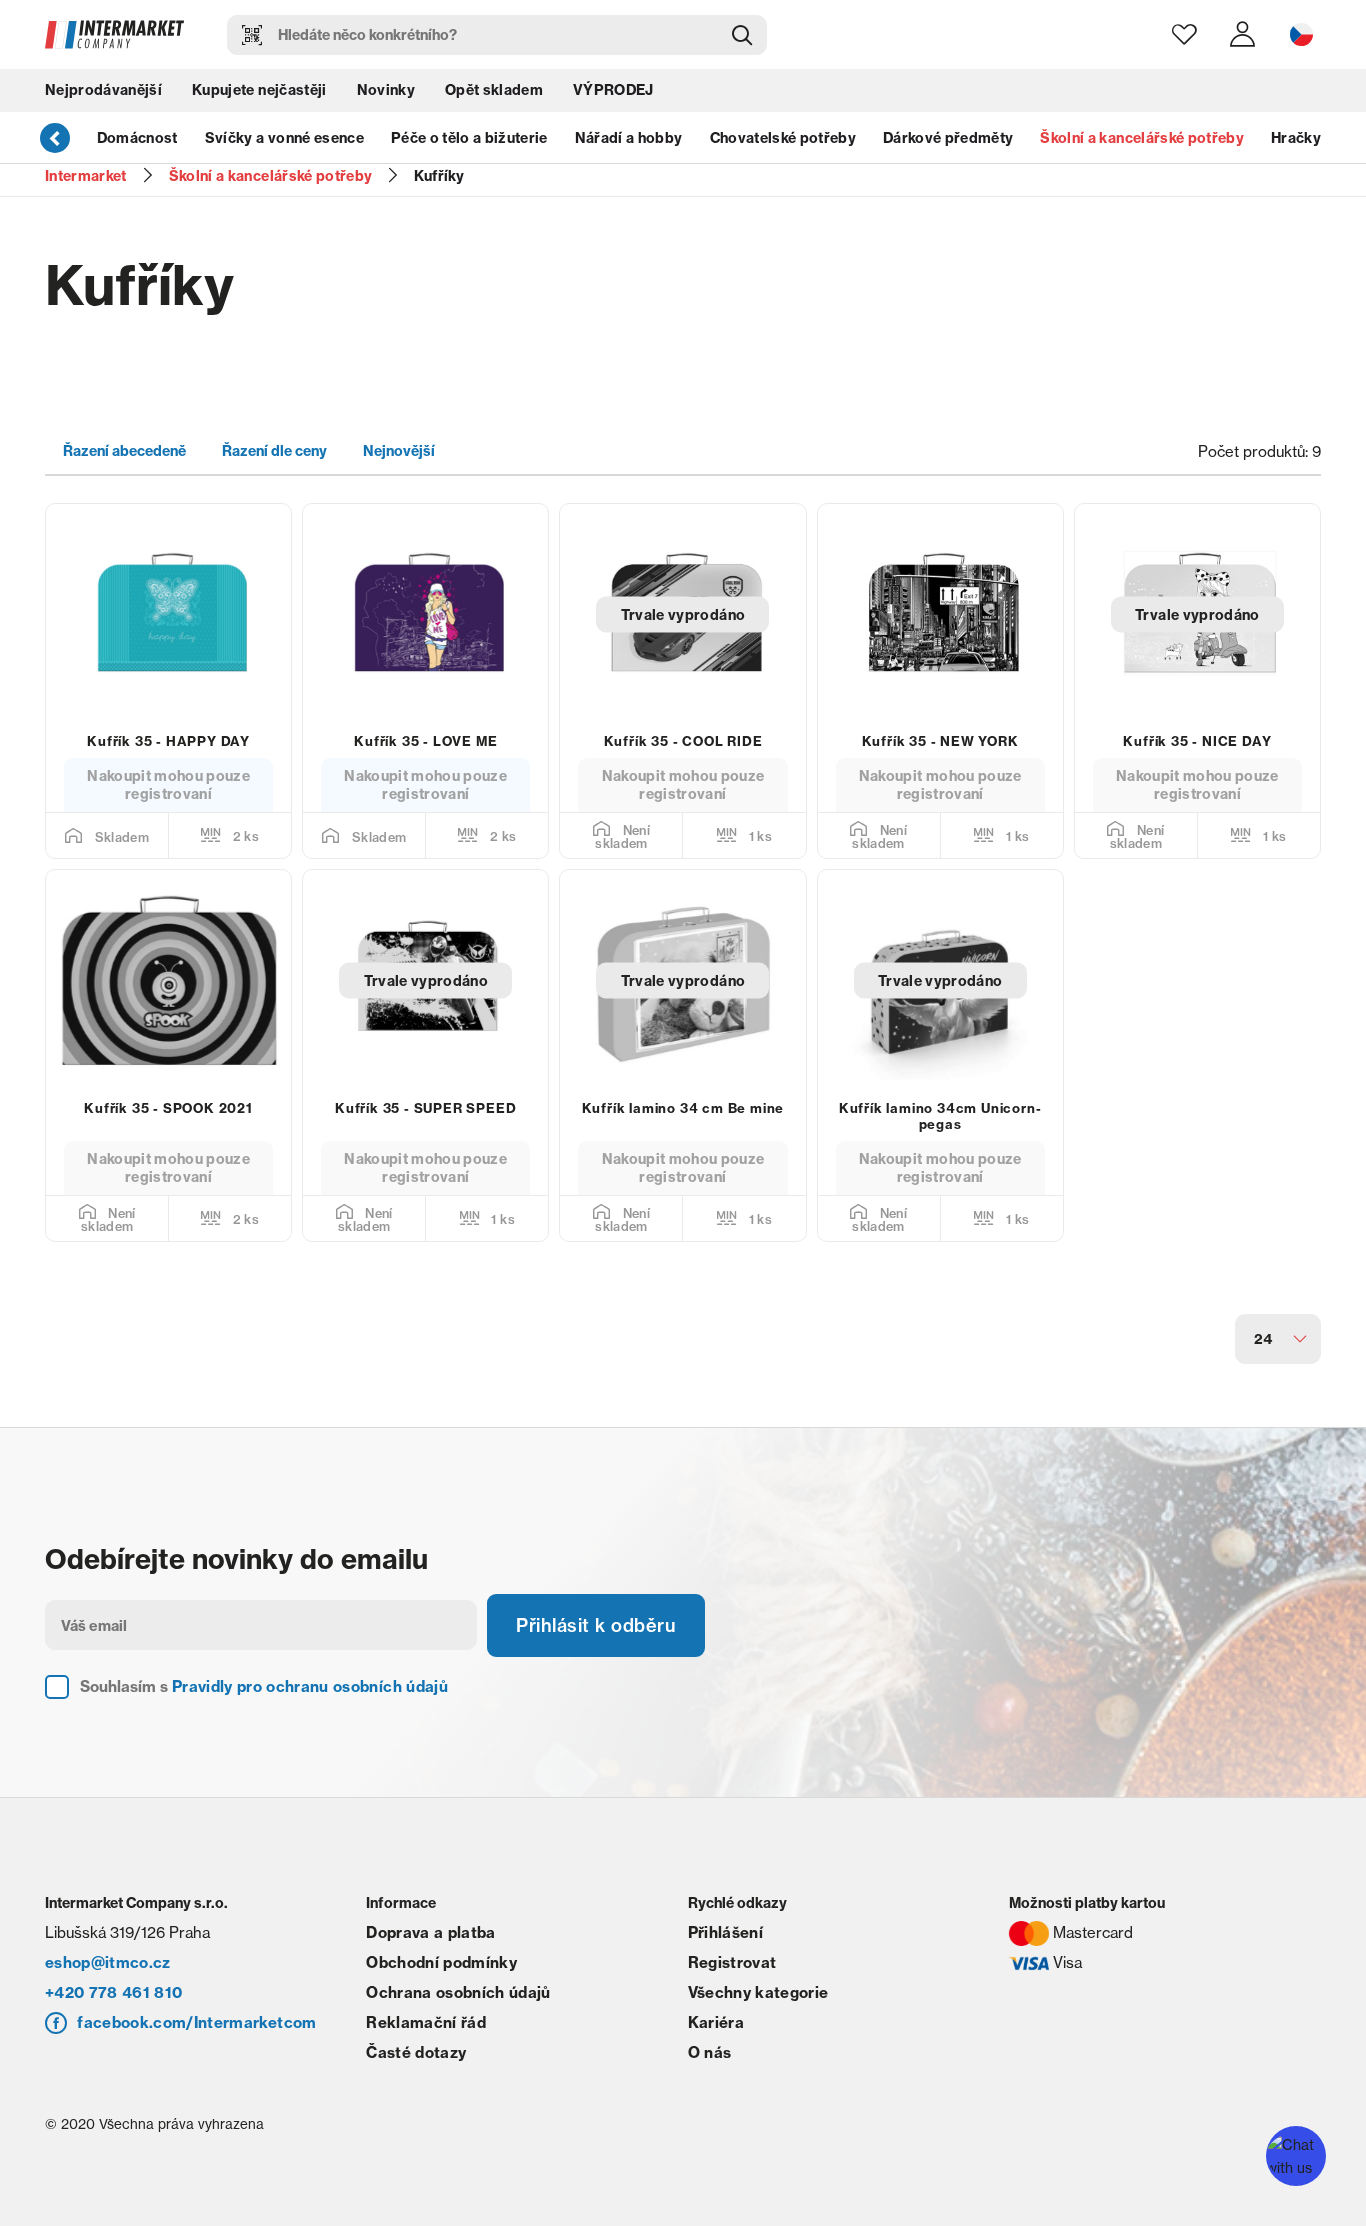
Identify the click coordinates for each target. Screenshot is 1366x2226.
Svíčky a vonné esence (284, 138)
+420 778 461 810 (113, 1992)
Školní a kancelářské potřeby (1142, 138)
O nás (710, 2052)
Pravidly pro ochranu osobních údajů (310, 1686)
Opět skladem (494, 90)
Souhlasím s (264, 1686)
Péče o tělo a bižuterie (469, 138)
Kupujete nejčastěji (259, 90)
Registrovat (732, 1962)
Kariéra (716, 2022)
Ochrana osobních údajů (458, 1992)
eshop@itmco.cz (108, 1962)
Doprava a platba (430, 1932)
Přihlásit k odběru (596, 1625)
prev (55, 137)
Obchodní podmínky (441, 1962)
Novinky (386, 90)
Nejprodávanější (103, 90)
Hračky (1296, 138)
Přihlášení (725, 1932)
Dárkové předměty (948, 138)
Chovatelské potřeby (783, 138)
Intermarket (86, 176)
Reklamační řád (426, 2022)
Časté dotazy (416, 2052)
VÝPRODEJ (613, 90)
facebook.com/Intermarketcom (196, 2022)
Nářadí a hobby (629, 138)
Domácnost (137, 138)
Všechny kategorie (758, 1992)
